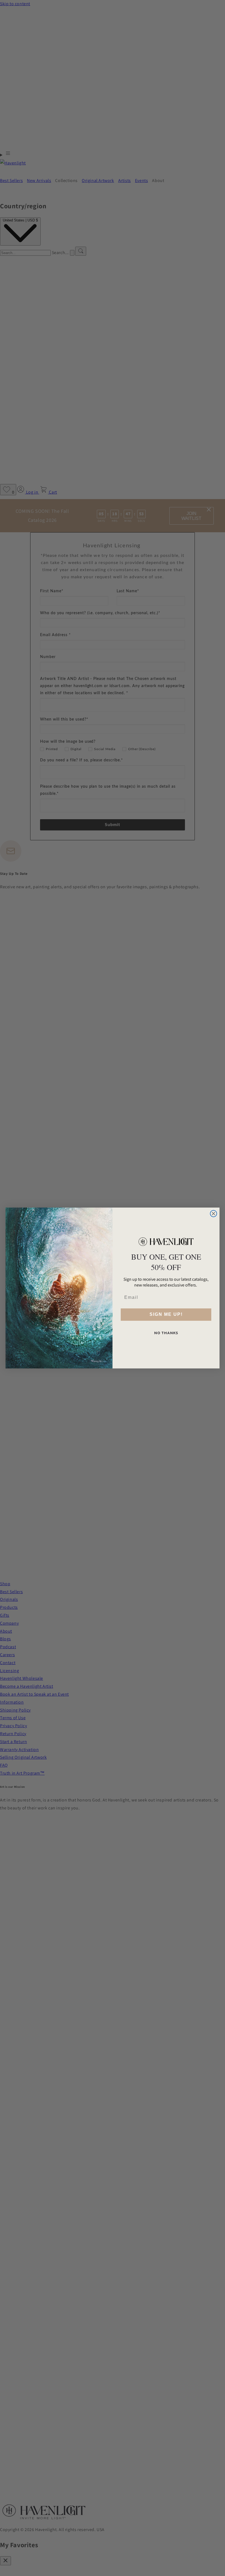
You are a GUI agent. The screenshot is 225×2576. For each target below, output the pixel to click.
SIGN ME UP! (166, 1314)
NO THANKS (166, 1333)
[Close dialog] (213, 1214)
